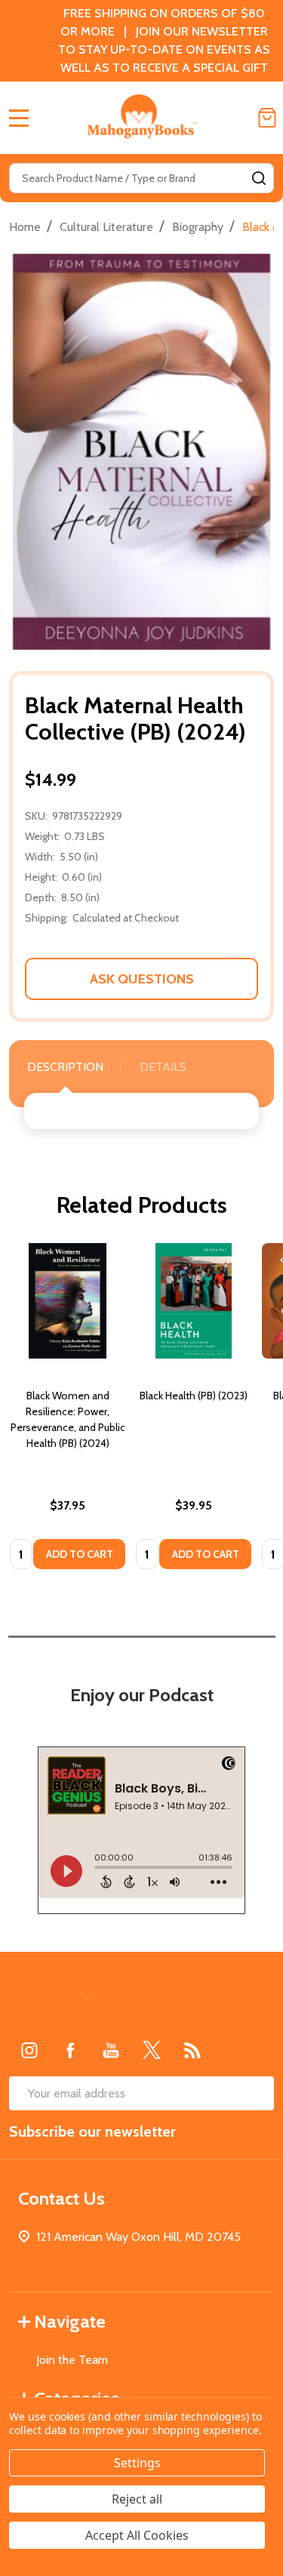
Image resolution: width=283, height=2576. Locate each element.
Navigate (70, 2321)
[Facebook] (70, 2050)
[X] (152, 2050)
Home (25, 227)
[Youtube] (111, 2050)
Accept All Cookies (137, 2535)
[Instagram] (29, 2050)
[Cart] (267, 118)
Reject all (137, 2499)
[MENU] (19, 118)
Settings (137, 2463)
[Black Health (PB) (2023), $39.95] (194, 1301)
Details (163, 1067)
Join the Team (72, 2360)
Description (65, 1067)
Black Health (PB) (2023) (194, 1396)
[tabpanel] (68, 1411)
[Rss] (192, 2050)
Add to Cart (80, 1554)
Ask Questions (142, 979)
